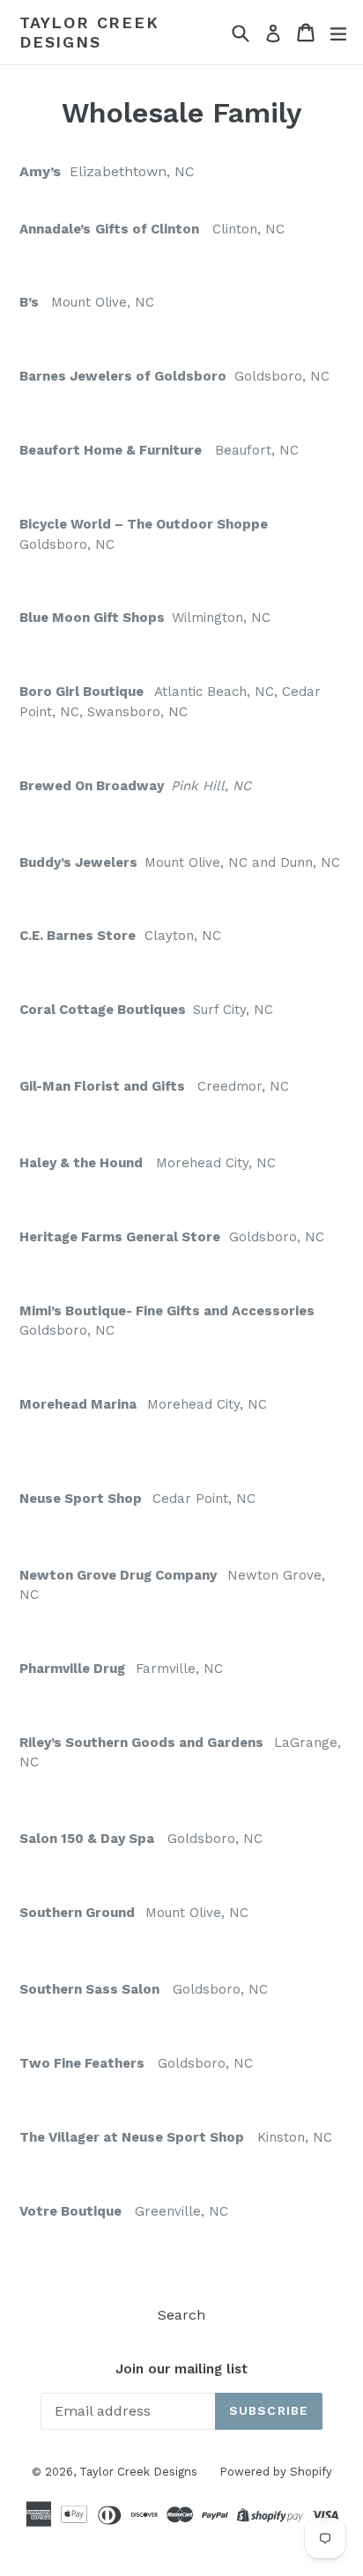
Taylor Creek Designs (89, 32)
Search (181, 2315)
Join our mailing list (181, 2369)
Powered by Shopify (276, 2472)
